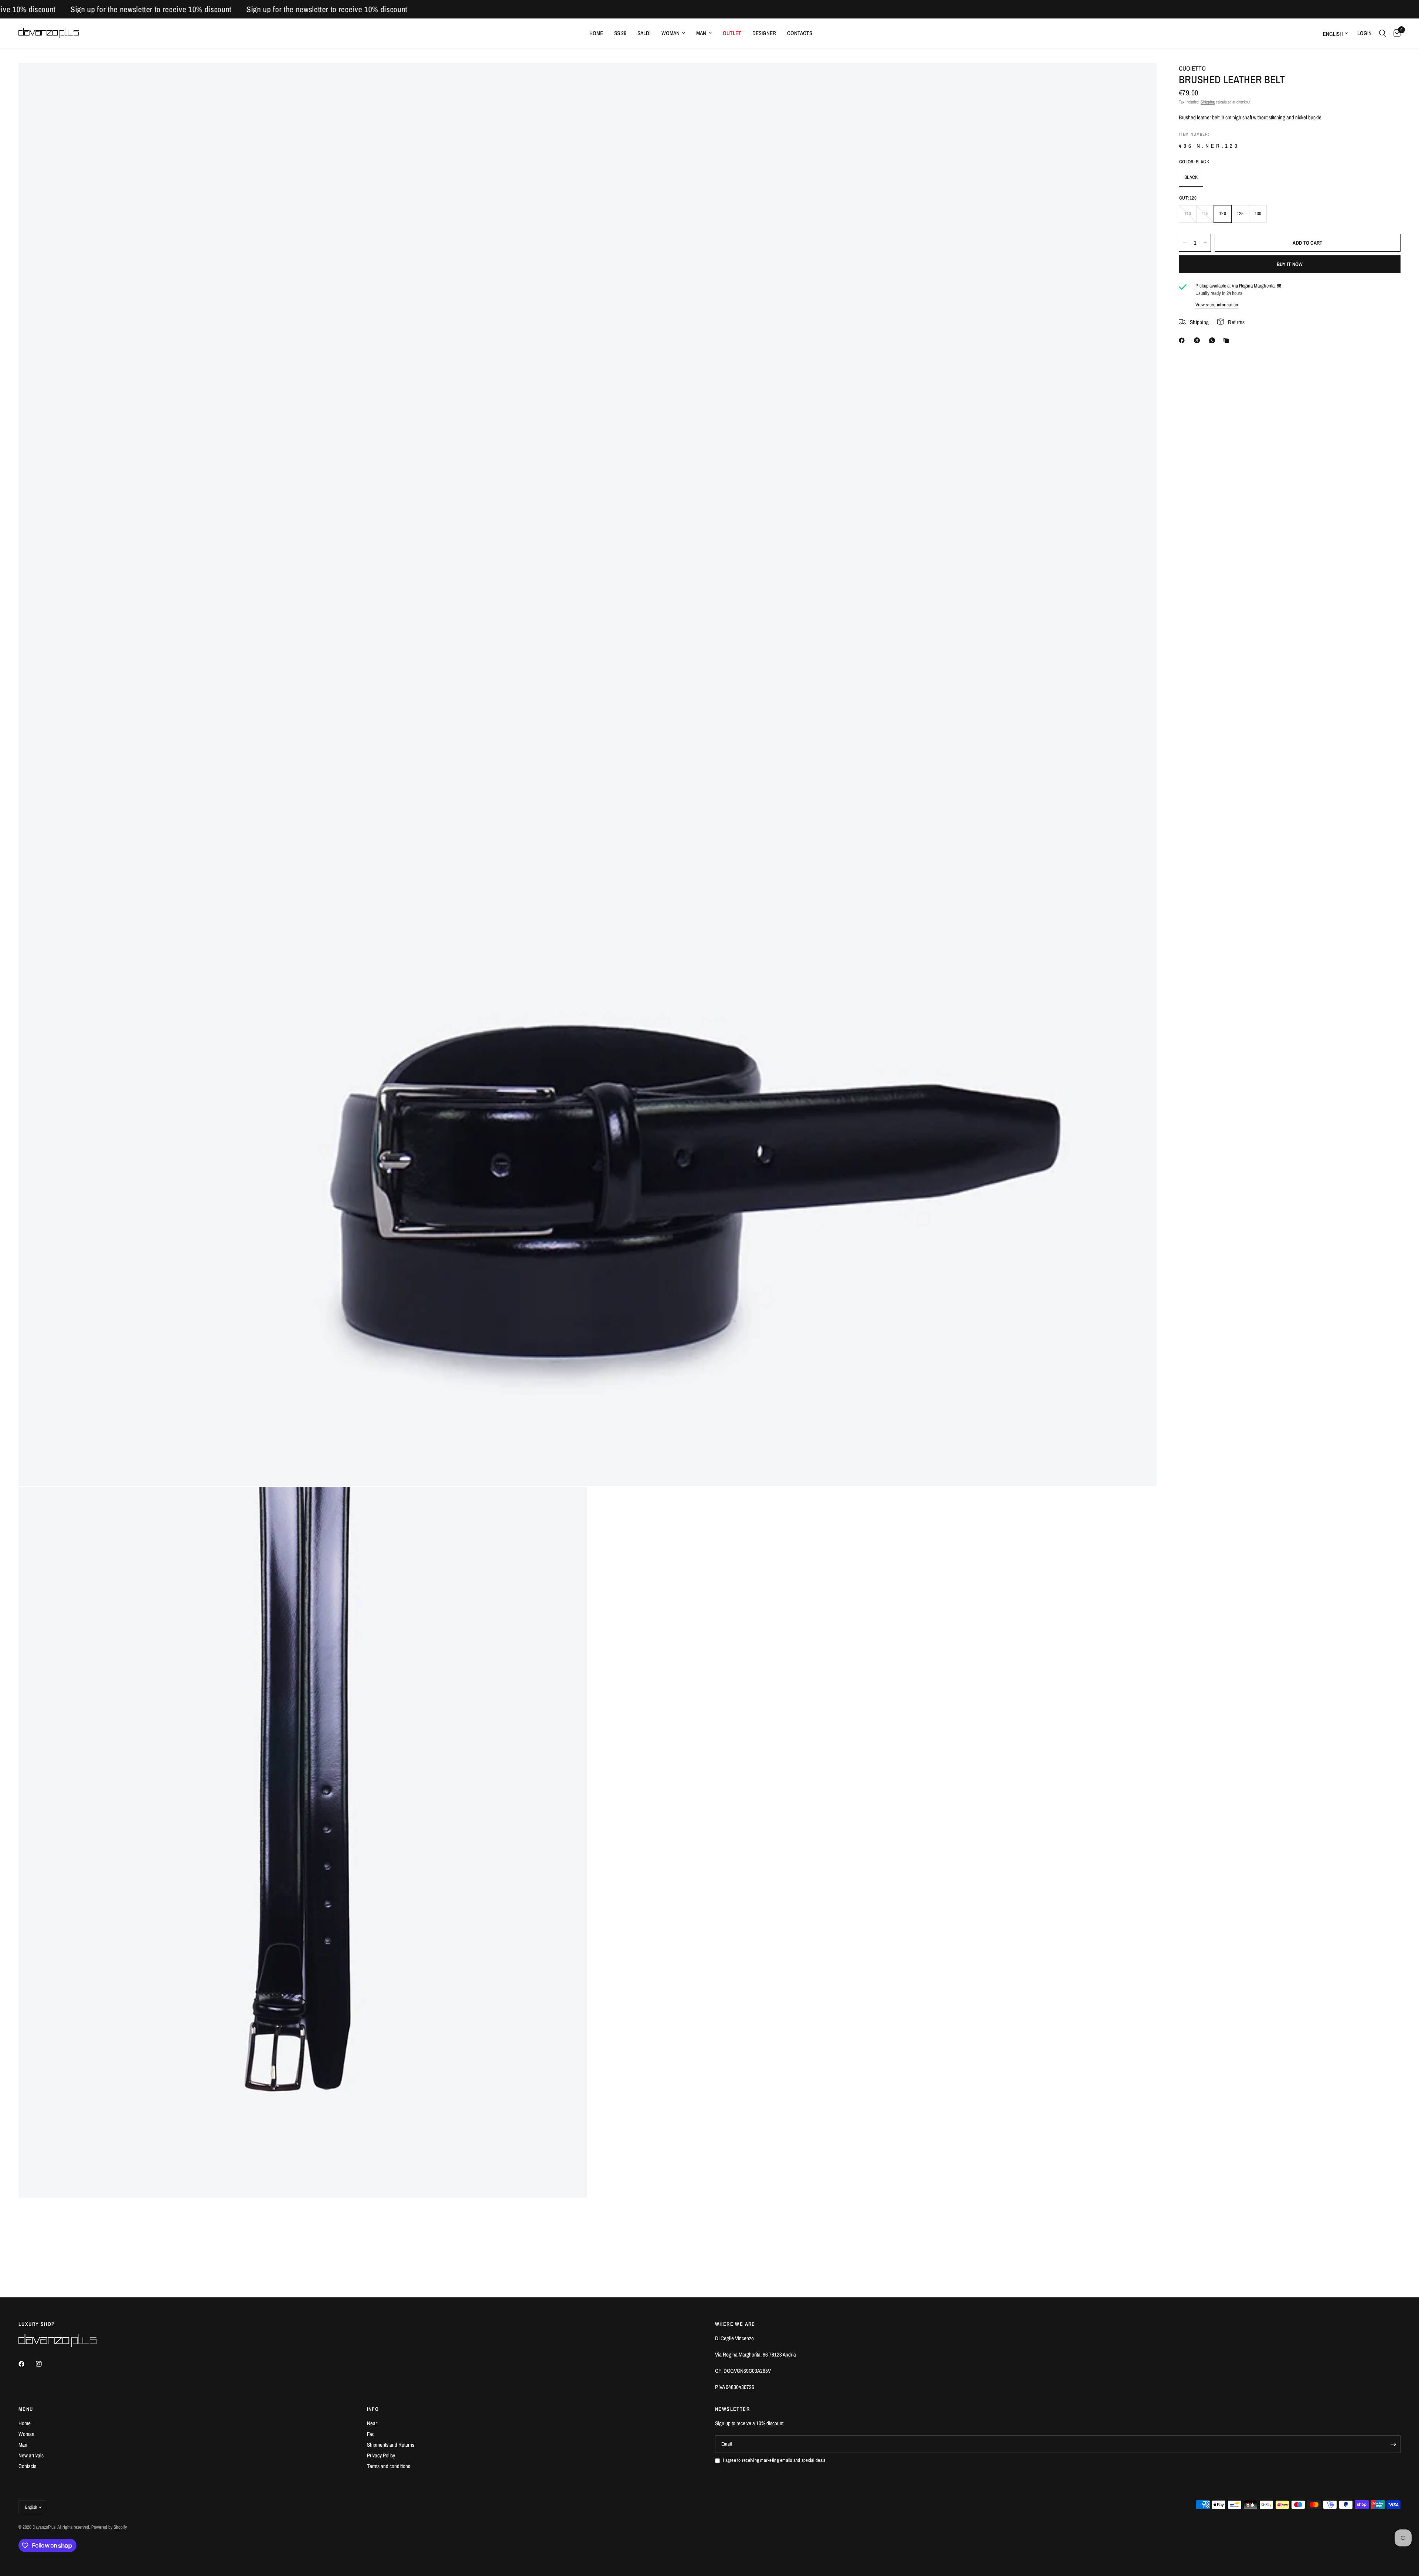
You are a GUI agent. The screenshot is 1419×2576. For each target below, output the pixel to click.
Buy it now (1290, 264)
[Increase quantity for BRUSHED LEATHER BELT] (1205, 243)
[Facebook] (1183, 340)
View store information (1217, 305)
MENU (26, 2409)
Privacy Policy (381, 2455)
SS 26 (620, 33)
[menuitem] (596, 33)
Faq (371, 2434)
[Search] (1383, 33)
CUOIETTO (1192, 68)
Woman (671, 33)
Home (596, 33)
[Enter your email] (1393, 2444)
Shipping (1208, 102)
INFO (373, 2409)
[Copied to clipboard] (1228, 340)
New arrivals (31, 2455)
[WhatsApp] (1214, 340)
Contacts (800, 33)
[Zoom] (1141, 79)
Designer (764, 33)
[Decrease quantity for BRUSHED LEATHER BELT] (1185, 243)
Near (372, 2423)
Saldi (644, 33)
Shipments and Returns (391, 2445)
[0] (1395, 33)
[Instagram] (44, 2364)
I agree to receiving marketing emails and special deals (774, 2460)
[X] (1198, 340)
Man (701, 33)
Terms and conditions (389, 2466)
